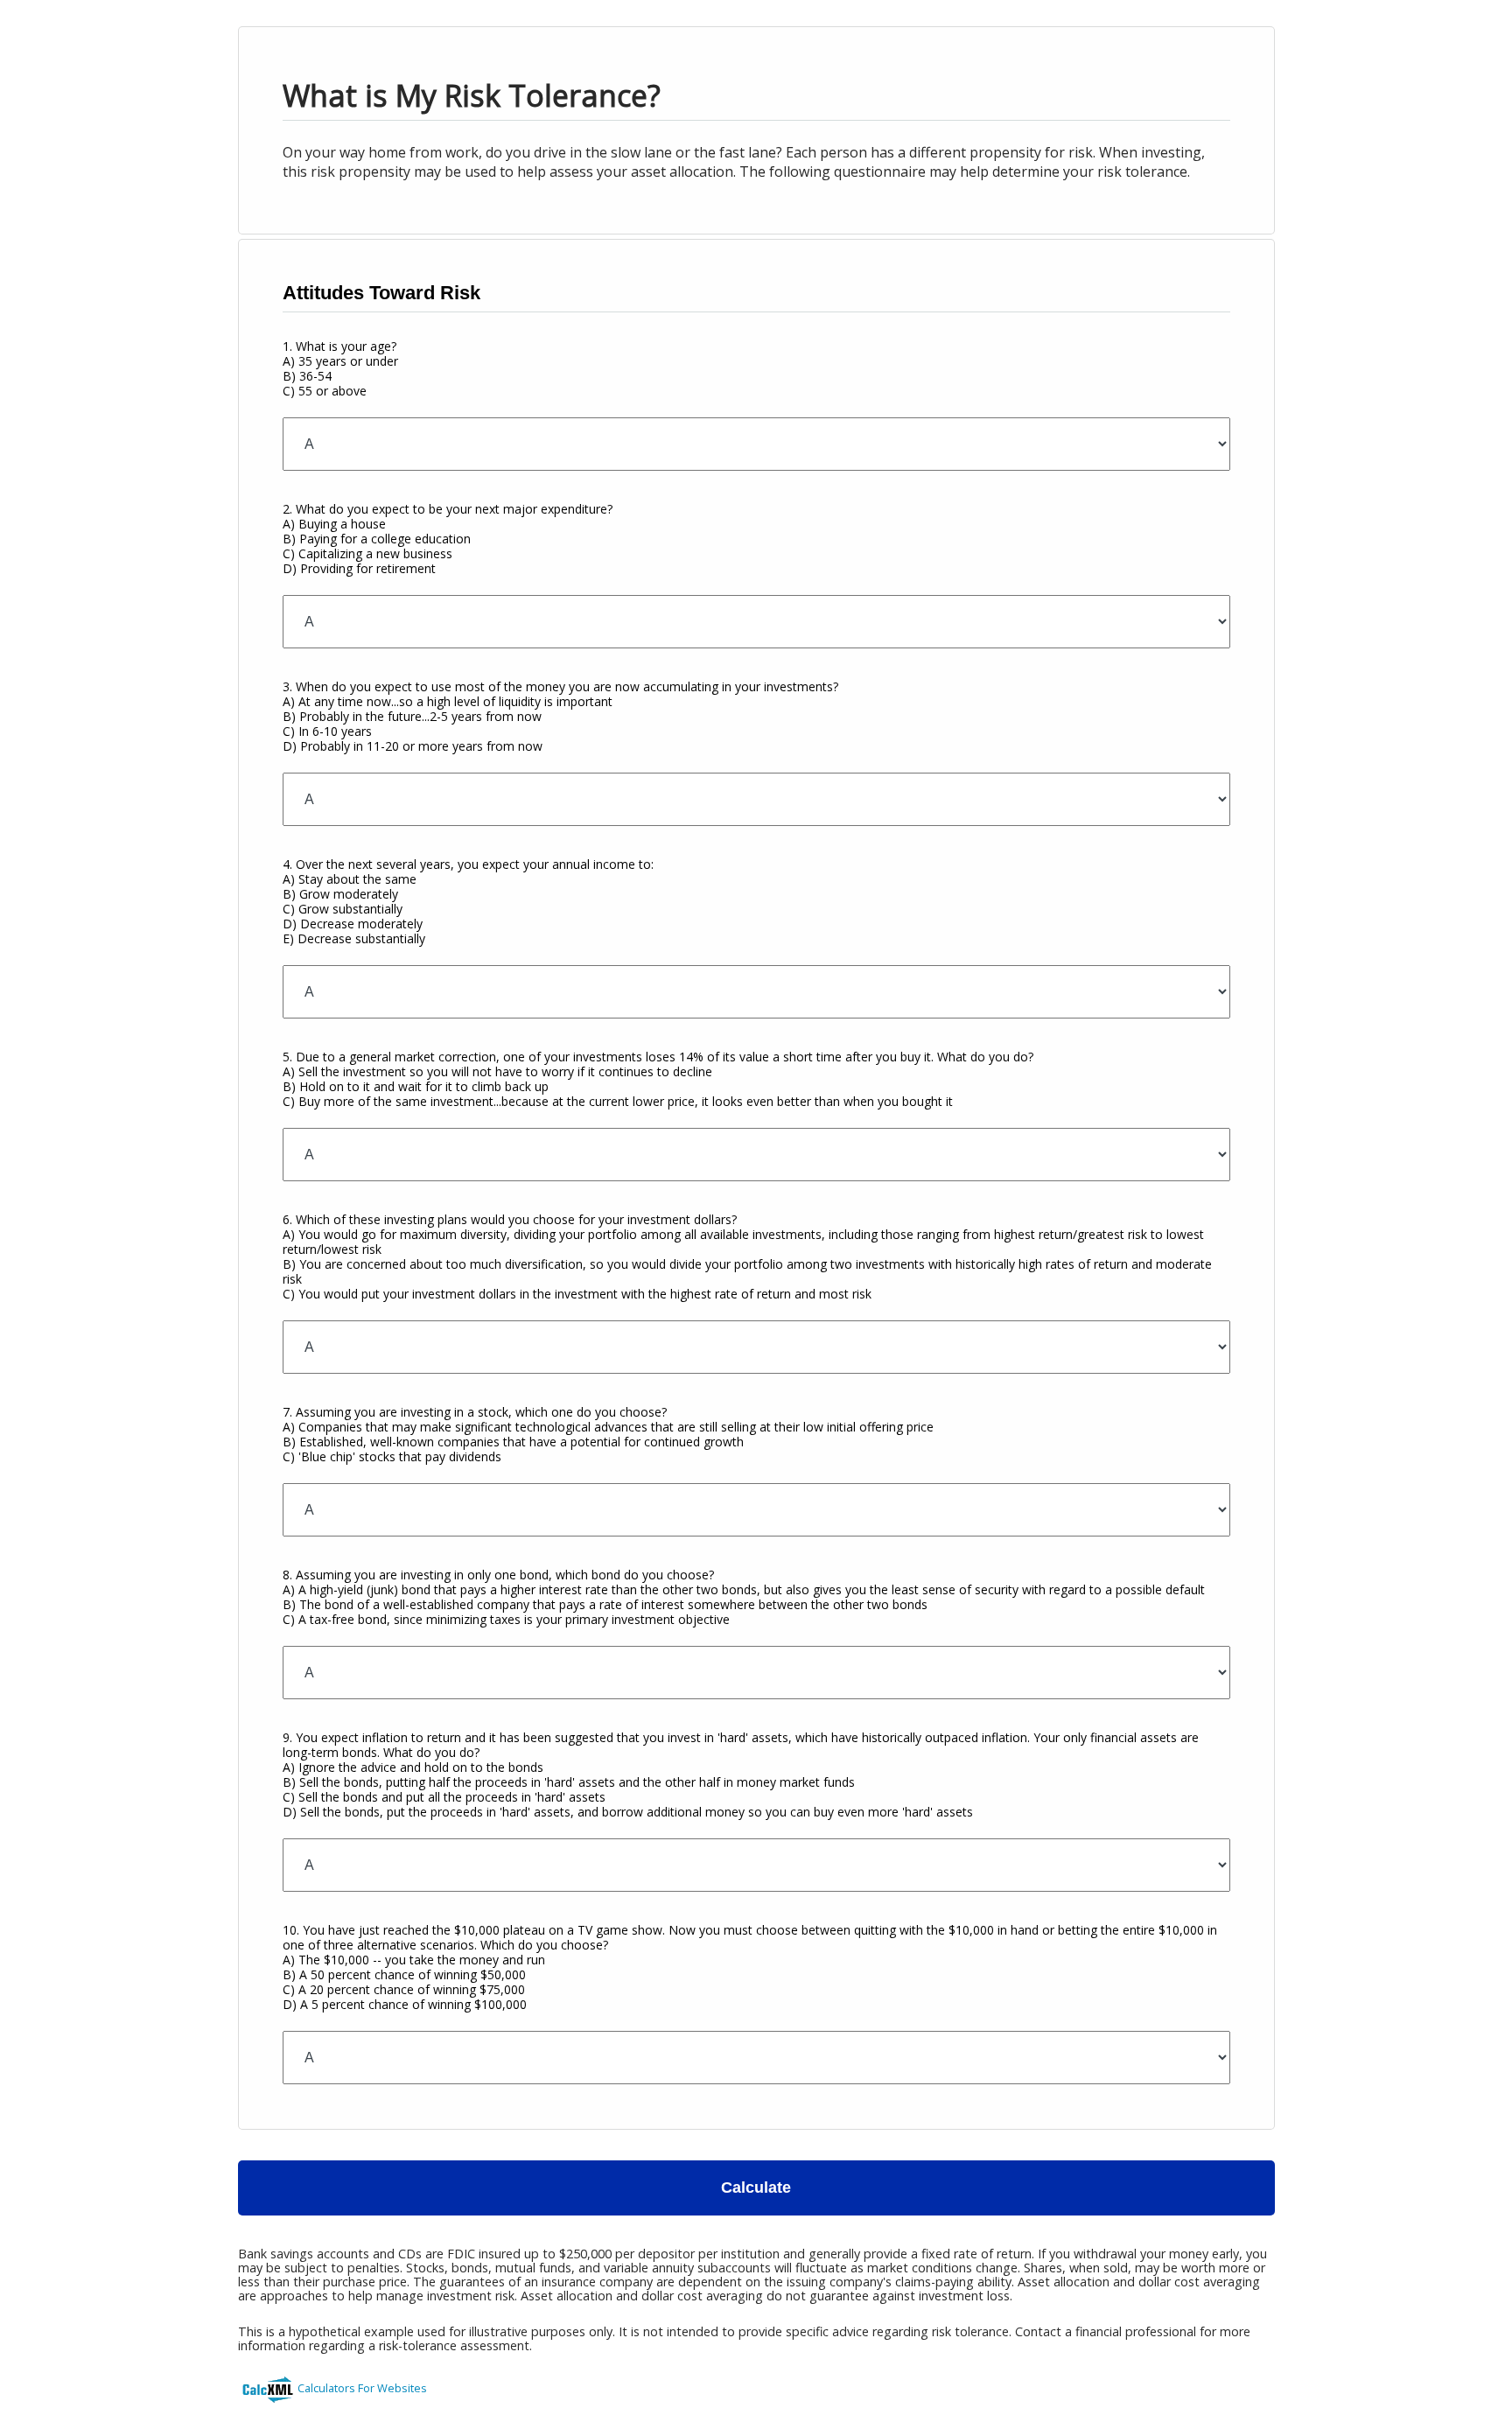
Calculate (756, 2187)
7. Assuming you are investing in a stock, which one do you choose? (608, 1434)
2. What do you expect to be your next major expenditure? (448, 539)
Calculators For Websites (362, 2388)
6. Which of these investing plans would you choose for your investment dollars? (747, 1256)
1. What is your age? (340, 368)
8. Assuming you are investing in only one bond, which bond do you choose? (744, 1597)
